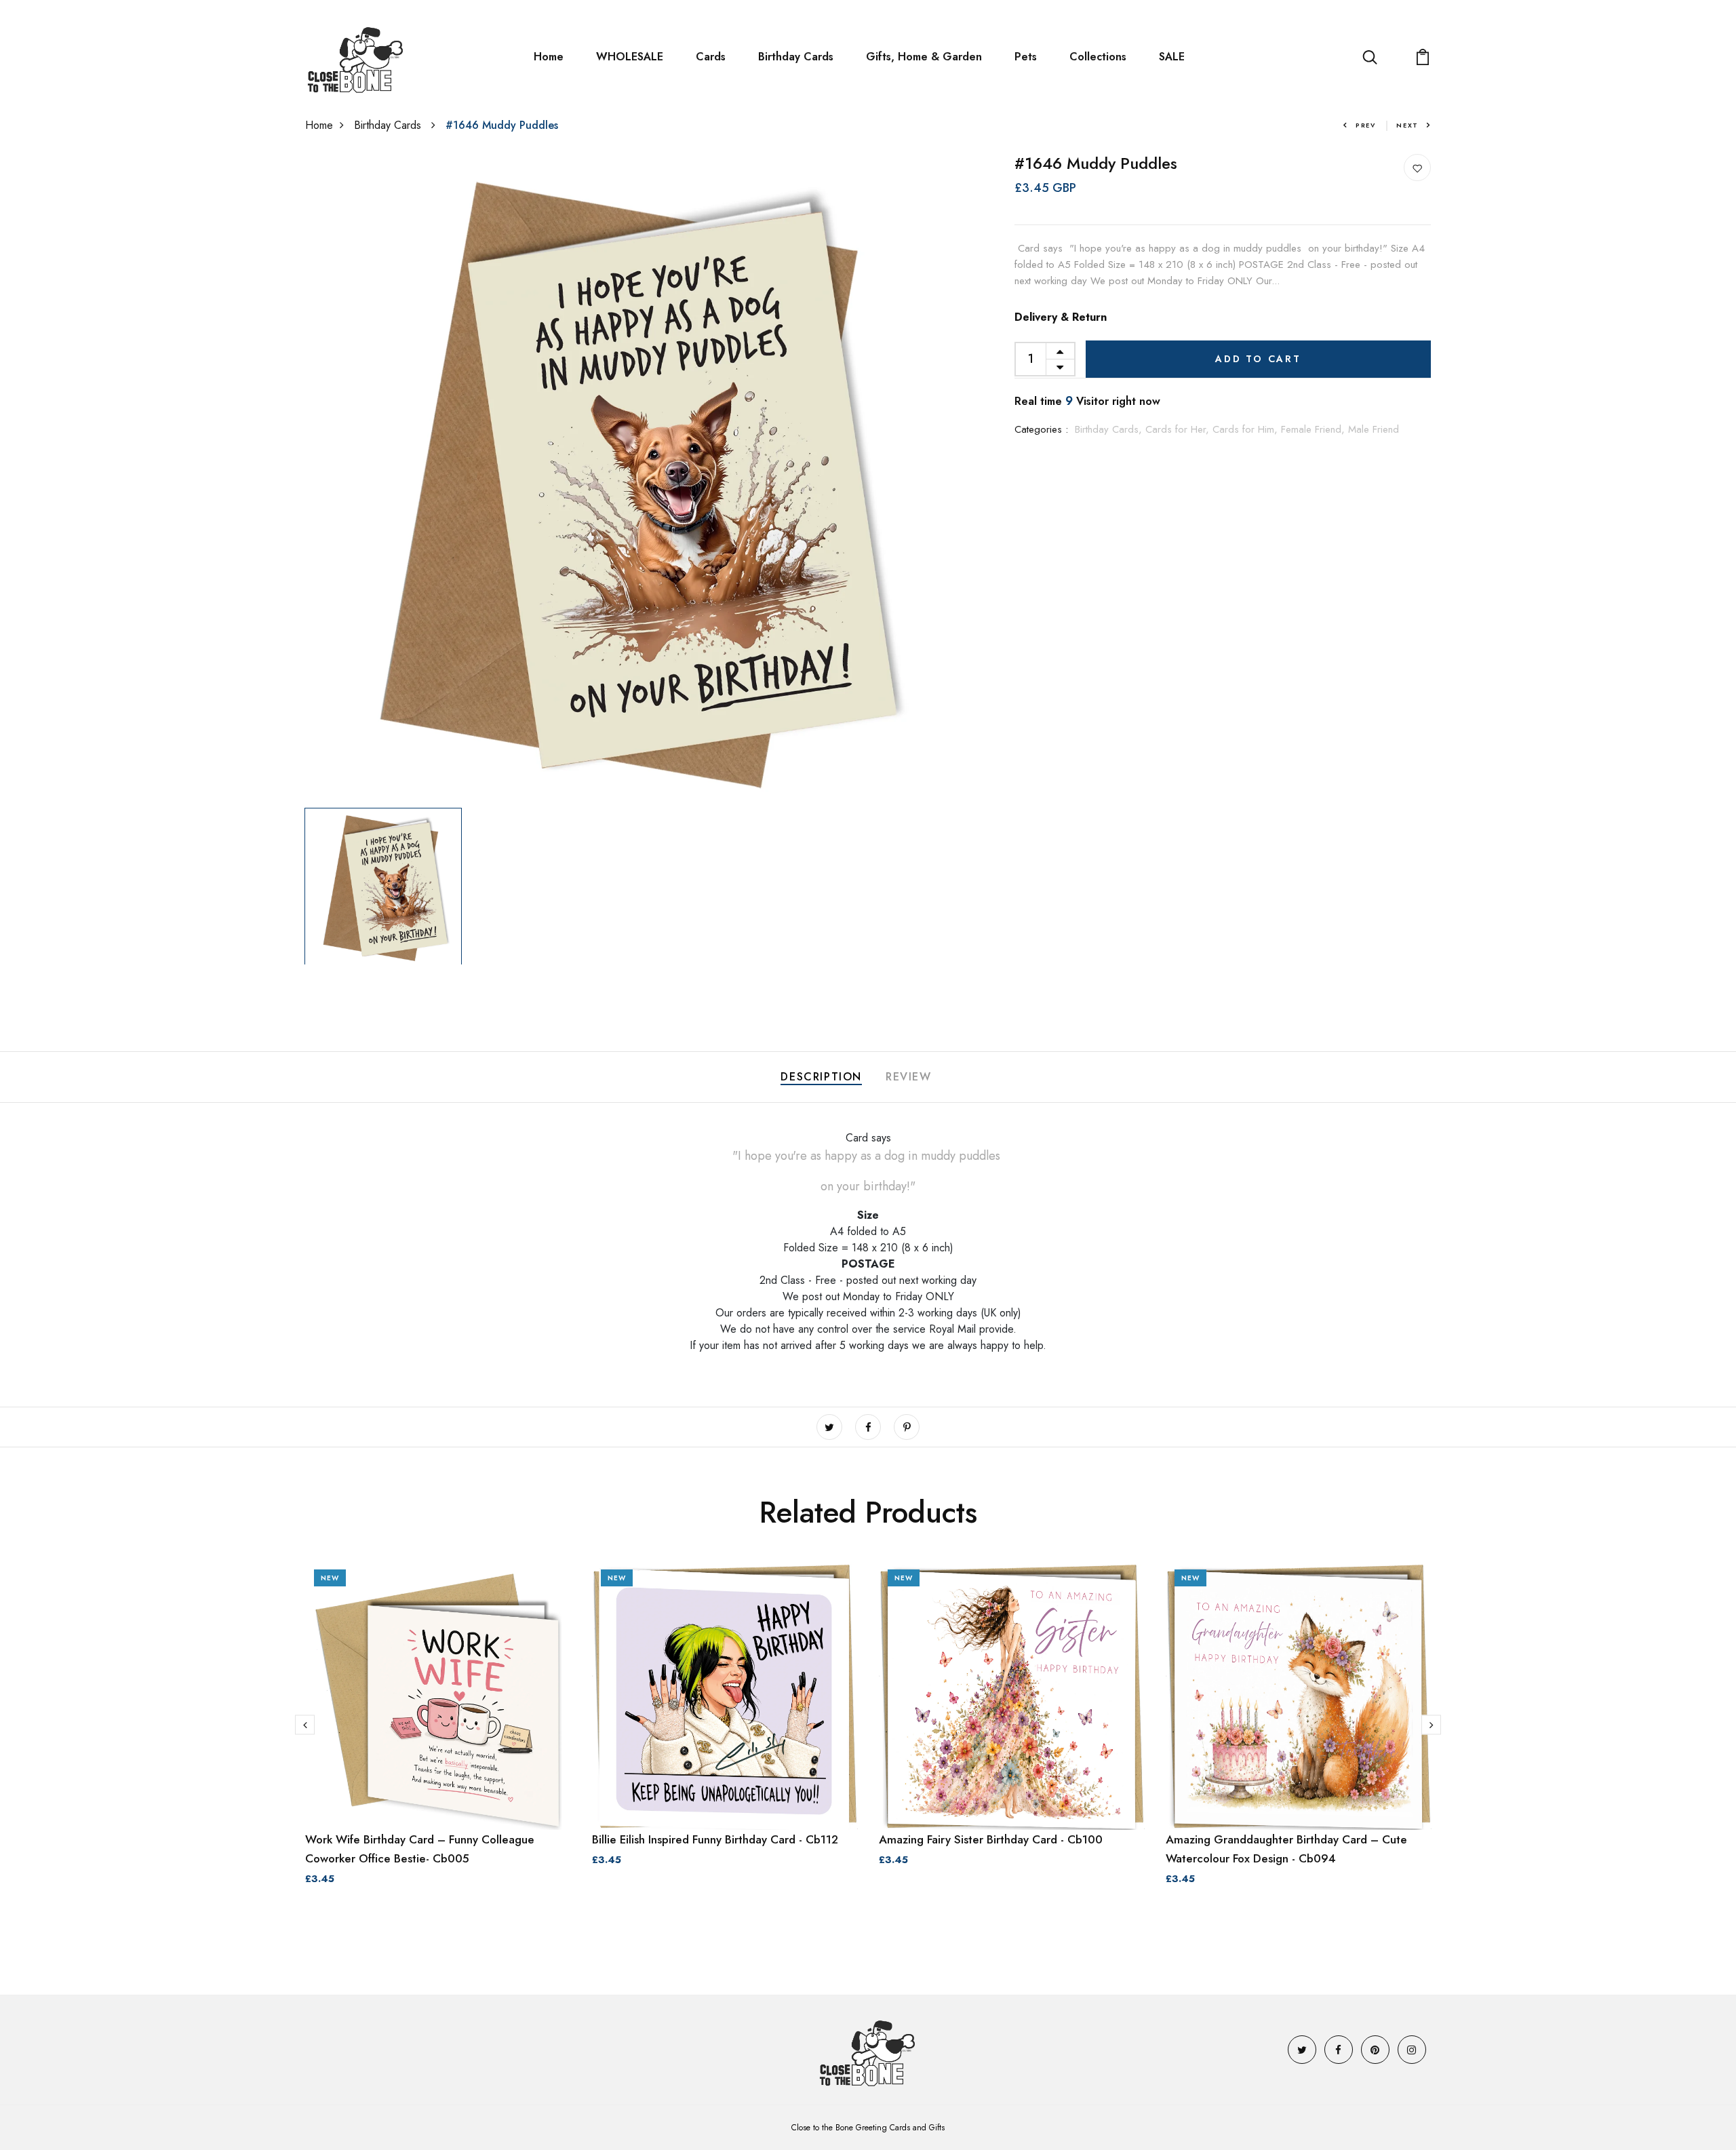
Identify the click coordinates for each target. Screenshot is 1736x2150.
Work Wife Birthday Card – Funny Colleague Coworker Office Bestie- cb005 (420, 1849)
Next (1407, 125)
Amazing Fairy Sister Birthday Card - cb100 (991, 1839)
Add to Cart (1258, 359)
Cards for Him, (1247, 429)
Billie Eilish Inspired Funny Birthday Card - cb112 (715, 1839)
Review (909, 1077)
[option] (629, 478)
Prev (1366, 125)
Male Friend (1374, 429)
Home (549, 57)
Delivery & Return (1061, 317)
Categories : (1041, 429)
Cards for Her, (1179, 429)
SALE (1172, 57)
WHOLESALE (630, 57)
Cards (711, 57)
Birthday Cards (796, 57)
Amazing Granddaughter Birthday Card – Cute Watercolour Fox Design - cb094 (1286, 1849)
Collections (1098, 57)
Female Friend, (1315, 429)
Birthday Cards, (1110, 429)
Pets (1026, 57)
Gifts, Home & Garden (924, 57)
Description (821, 1077)
